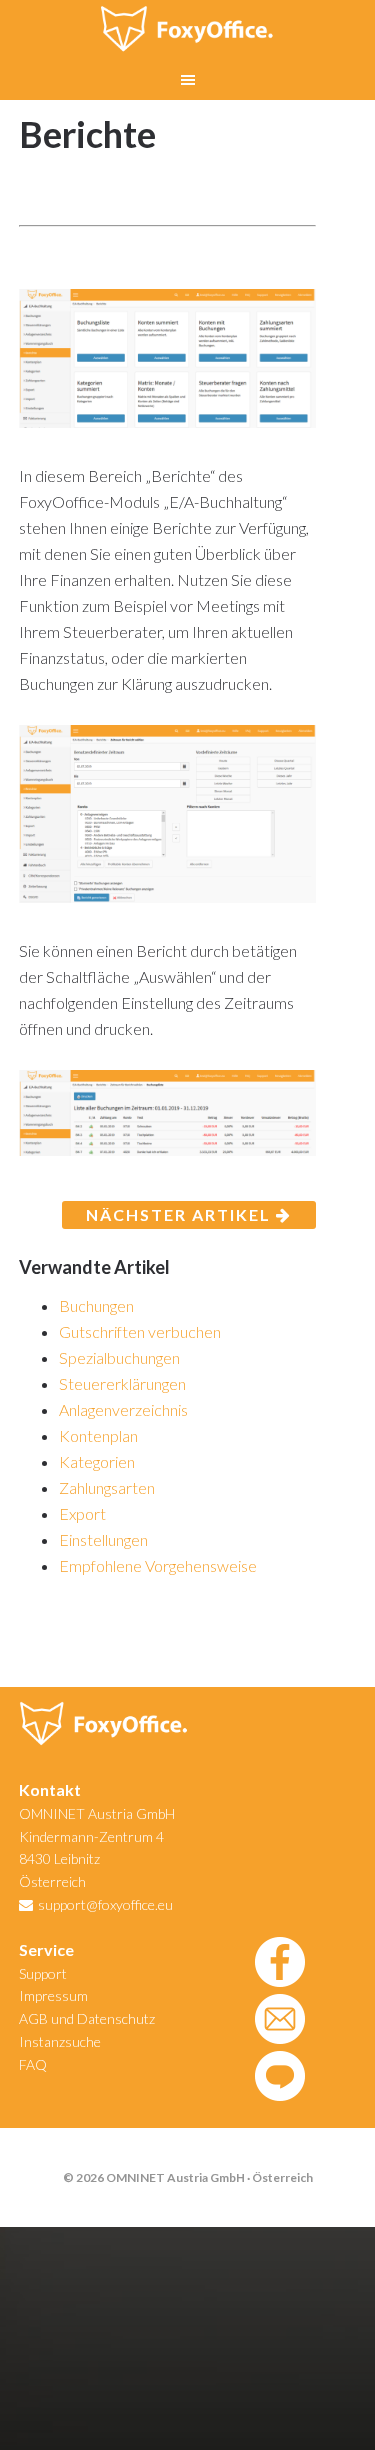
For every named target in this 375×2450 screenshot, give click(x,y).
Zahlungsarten (107, 1487)
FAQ (33, 2064)
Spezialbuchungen (119, 1357)
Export (82, 1513)
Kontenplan (98, 1435)
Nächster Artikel (181, 1214)
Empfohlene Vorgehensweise (158, 1565)
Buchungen (96, 1305)
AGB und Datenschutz (87, 2018)
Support (43, 1973)
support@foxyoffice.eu (105, 1904)
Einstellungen (103, 1539)
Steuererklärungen (122, 1383)
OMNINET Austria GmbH (97, 1813)
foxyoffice (188, 30)
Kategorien (97, 1461)
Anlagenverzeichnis (123, 1409)
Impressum (53, 1995)
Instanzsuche (60, 2041)
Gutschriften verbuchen (140, 1331)
